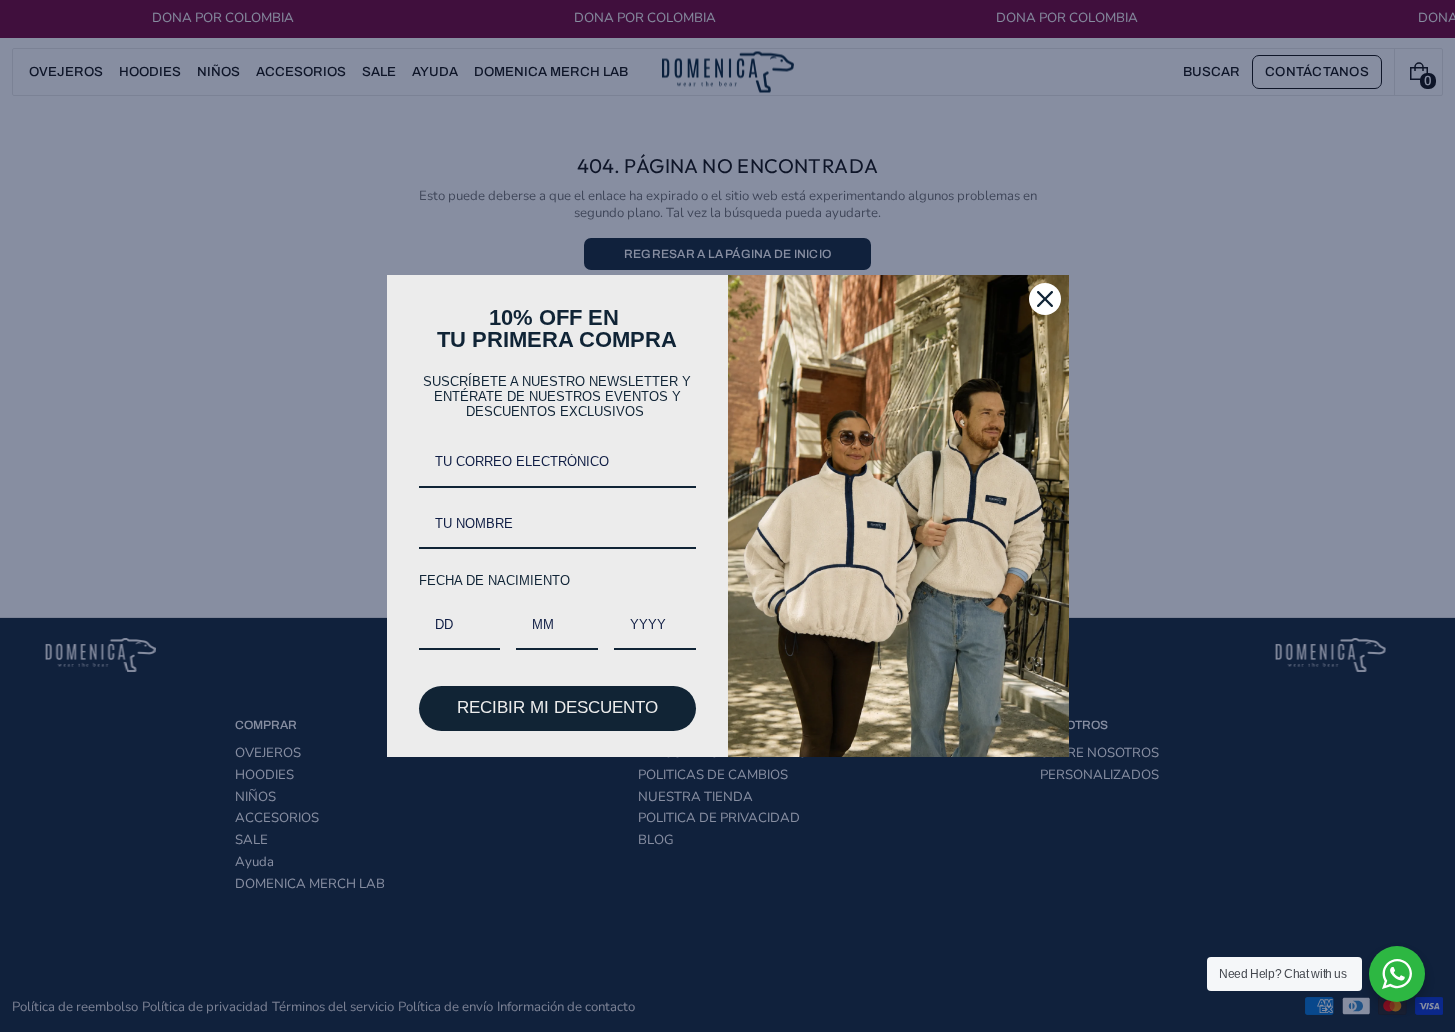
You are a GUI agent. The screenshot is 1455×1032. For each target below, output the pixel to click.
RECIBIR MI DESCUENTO (557, 707)
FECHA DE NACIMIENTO (494, 580)
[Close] (1045, 299)
